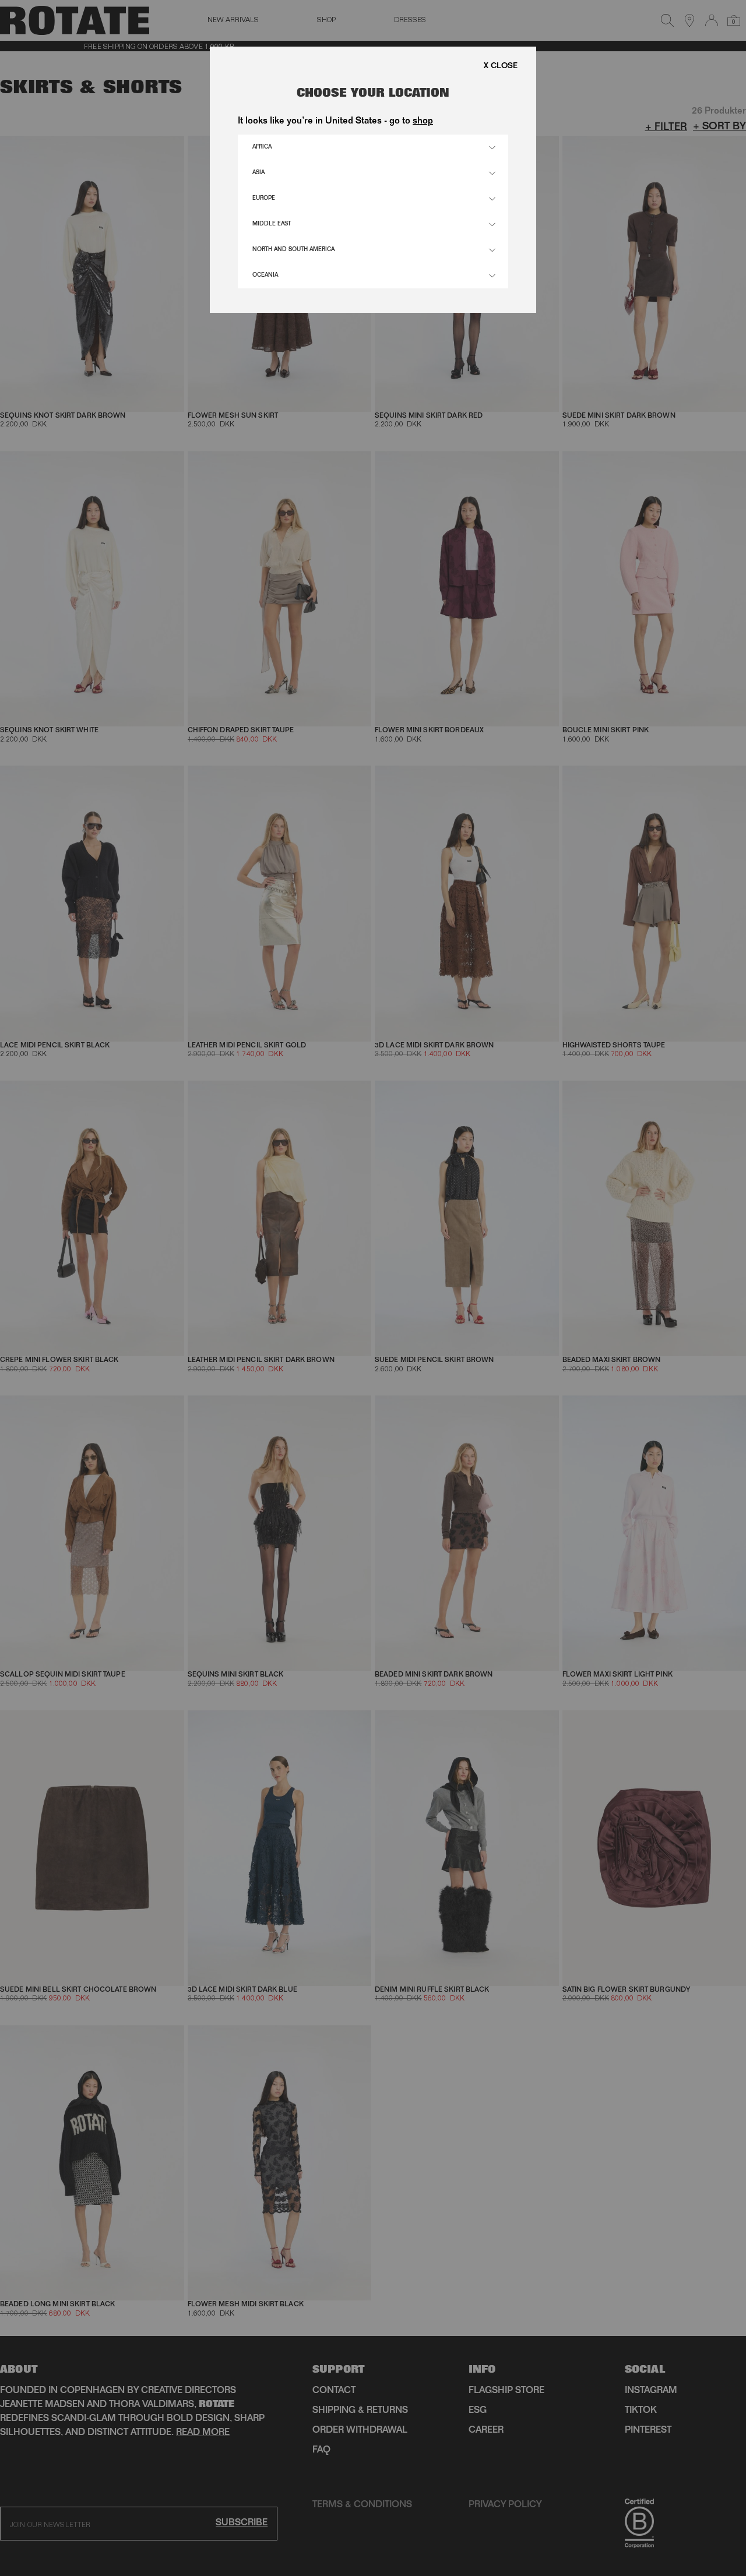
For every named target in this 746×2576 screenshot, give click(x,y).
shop (423, 122)
